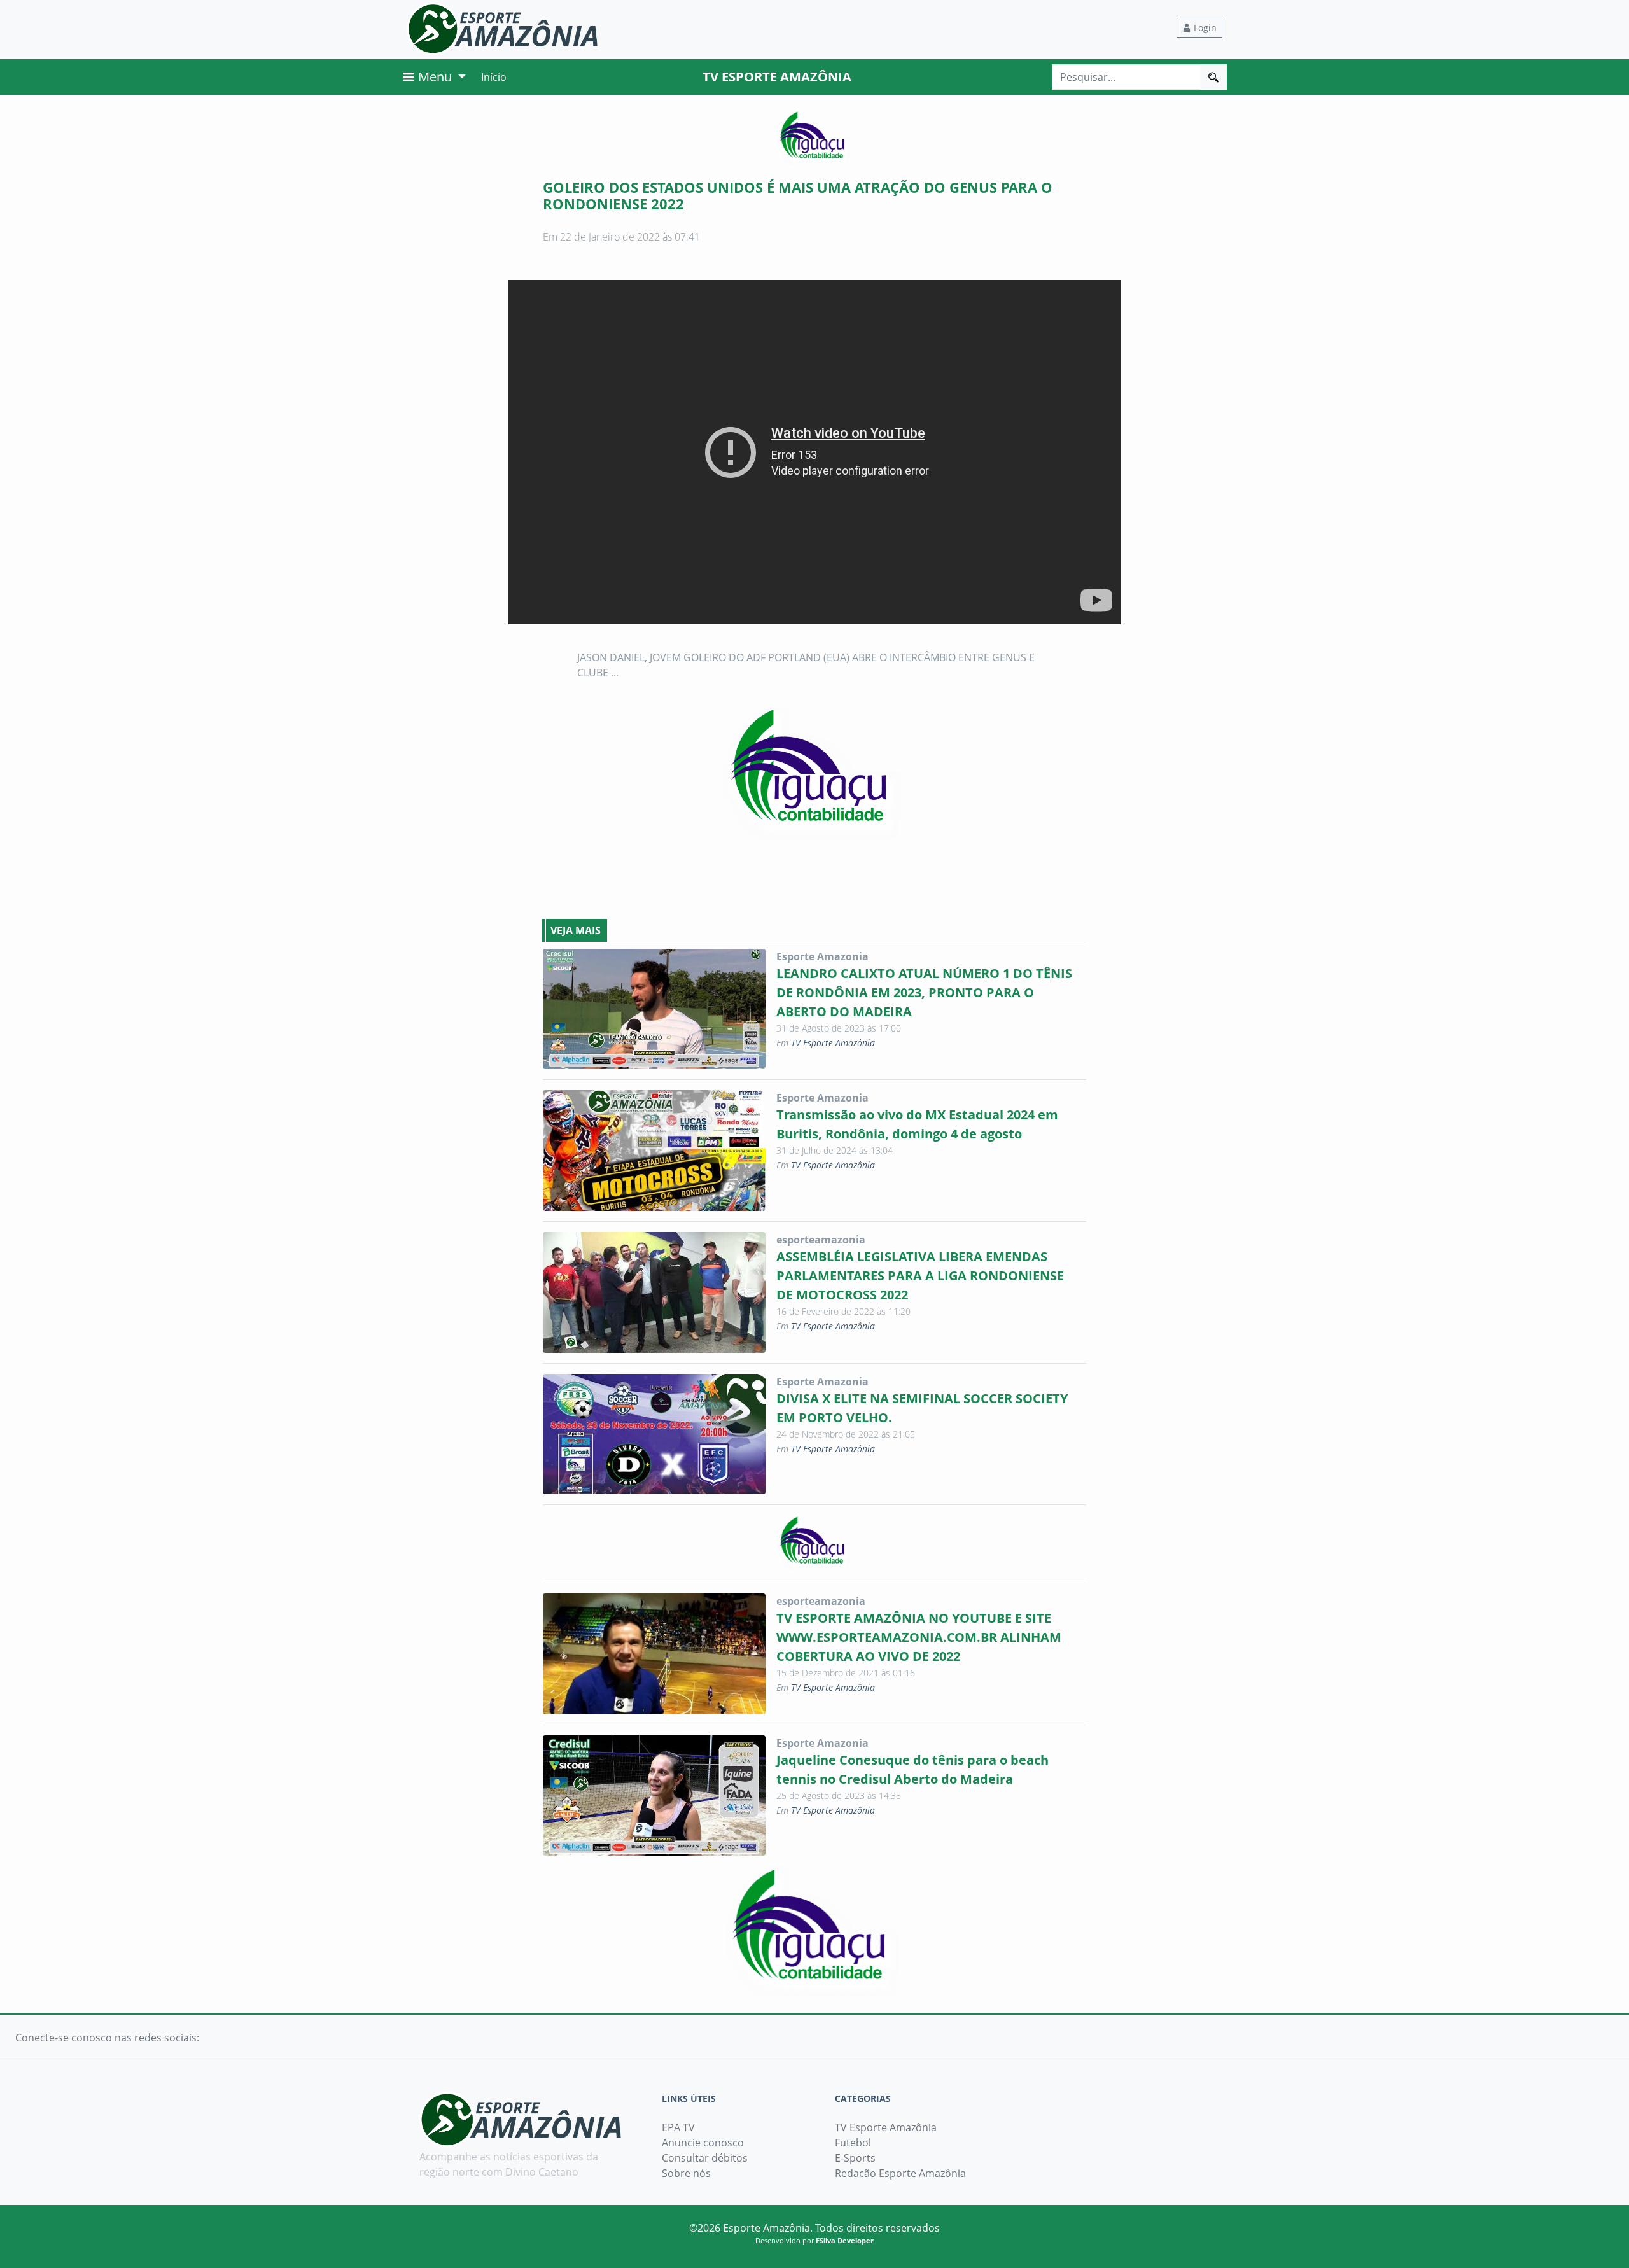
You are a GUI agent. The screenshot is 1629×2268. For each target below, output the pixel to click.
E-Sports (855, 2158)
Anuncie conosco (703, 2143)
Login (1204, 28)
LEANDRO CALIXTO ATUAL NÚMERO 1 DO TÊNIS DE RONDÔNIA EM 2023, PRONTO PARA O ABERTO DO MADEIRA (924, 992)
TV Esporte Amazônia (833, 1043)
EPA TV (678, 2127)
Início (494, 77)
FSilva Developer (845, 2240)
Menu (435, 77)
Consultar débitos (705, 2158)
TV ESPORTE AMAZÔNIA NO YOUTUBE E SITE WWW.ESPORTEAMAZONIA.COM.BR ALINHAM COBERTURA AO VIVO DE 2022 (919, 1637)
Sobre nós (686, 2173)
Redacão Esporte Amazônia (900, 2173)
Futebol (853, 2143)
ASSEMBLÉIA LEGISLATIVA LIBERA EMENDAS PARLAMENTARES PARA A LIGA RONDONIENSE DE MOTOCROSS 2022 (920, 1276)
